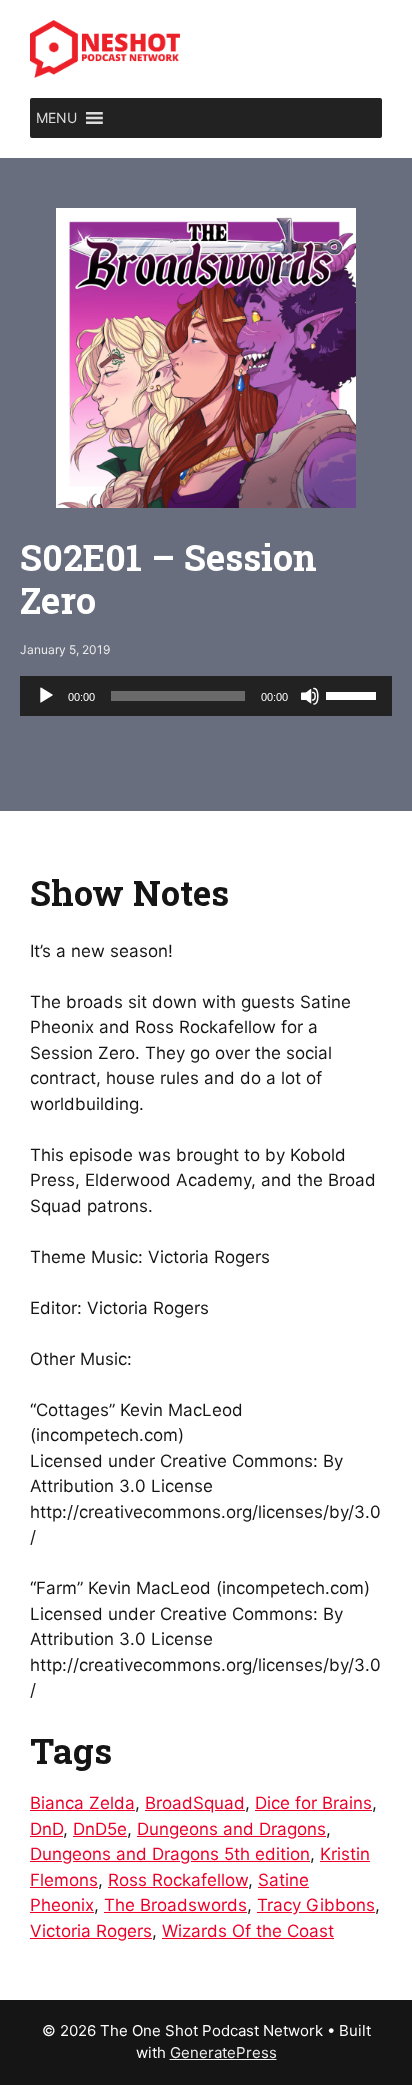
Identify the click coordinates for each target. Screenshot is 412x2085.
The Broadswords (175, 1905)
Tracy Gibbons (316, 1905)
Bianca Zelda (82, 1803)
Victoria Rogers (91, 1931)
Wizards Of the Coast (248, 1931)
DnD (46, 1829)
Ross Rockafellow (178, 1880)
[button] (56, 118)
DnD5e (100, 1829)
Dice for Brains (313, 1803)
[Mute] (310, 696)
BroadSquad (195, 1803)
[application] (206, 696)
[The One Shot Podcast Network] (105, 48)
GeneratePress (223, 2052)
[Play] (46, 696)
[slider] (354, 694)
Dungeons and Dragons (231, 1829)
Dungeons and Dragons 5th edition (170, 1854)
